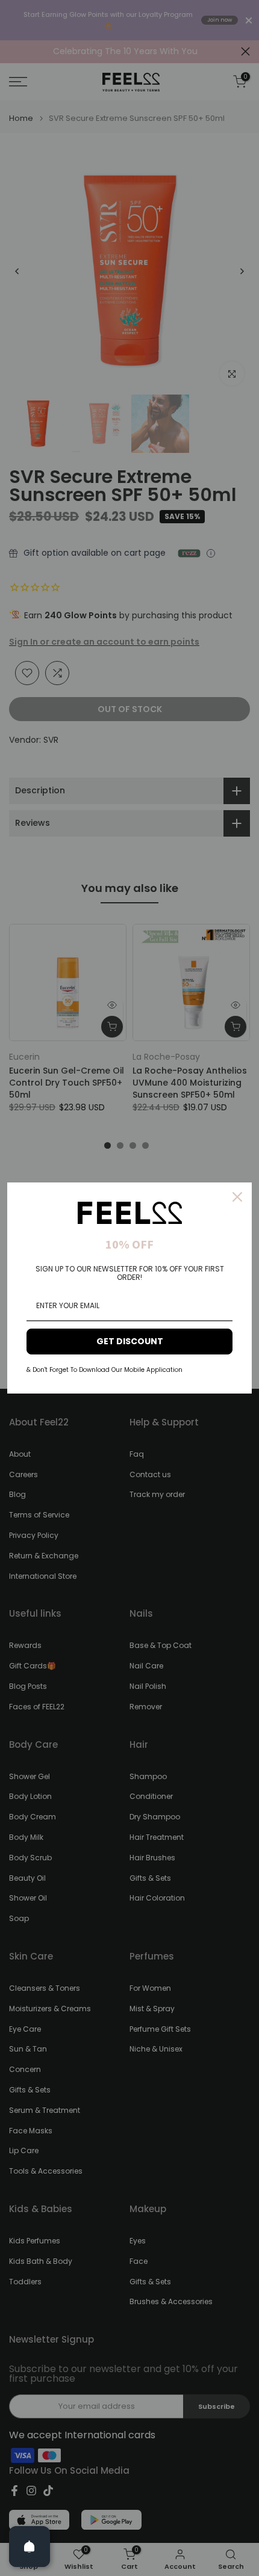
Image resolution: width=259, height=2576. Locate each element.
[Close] (237, 1197)
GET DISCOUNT (130, 1341)
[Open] (30, 2547)
